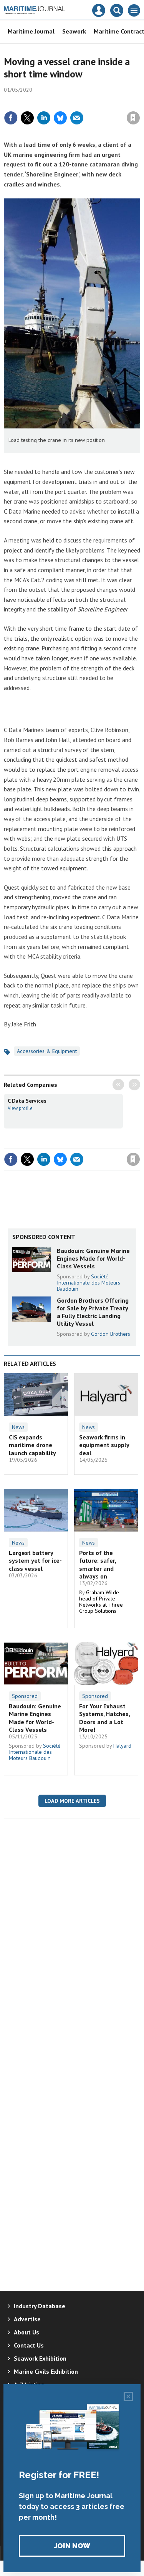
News (18, 1427)
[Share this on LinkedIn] (44, 118)
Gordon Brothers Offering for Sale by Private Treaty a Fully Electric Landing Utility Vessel (93, 1312)
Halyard (122, 1746)
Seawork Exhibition (40, 2358)
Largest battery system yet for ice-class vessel (35, 1561)
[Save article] (133, 118)
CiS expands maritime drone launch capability (32, 1445)
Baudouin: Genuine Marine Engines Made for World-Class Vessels (93, 1259)
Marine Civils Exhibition (46, 2371)
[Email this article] (77, 118)
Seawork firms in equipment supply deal (104, 1445)
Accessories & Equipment (47, 1051)
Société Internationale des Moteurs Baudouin (89, 1283)
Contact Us (29, 2345)
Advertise (27, 2319)
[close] (139, 101)
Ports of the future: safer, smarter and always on (98, 1564)
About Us (26, 2332)
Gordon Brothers (111, 1334)
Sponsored (25, 1696)
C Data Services (27, 1101)
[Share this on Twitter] (27, 118)
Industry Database (40, 2306)
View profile (20, 1108)
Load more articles (72, 1801)
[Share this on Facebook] (11, 118)
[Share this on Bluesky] (60, 118)
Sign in (43, 101)
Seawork (74, 31)
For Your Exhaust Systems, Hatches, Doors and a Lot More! (104, 1718)
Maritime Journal (31, 31)
